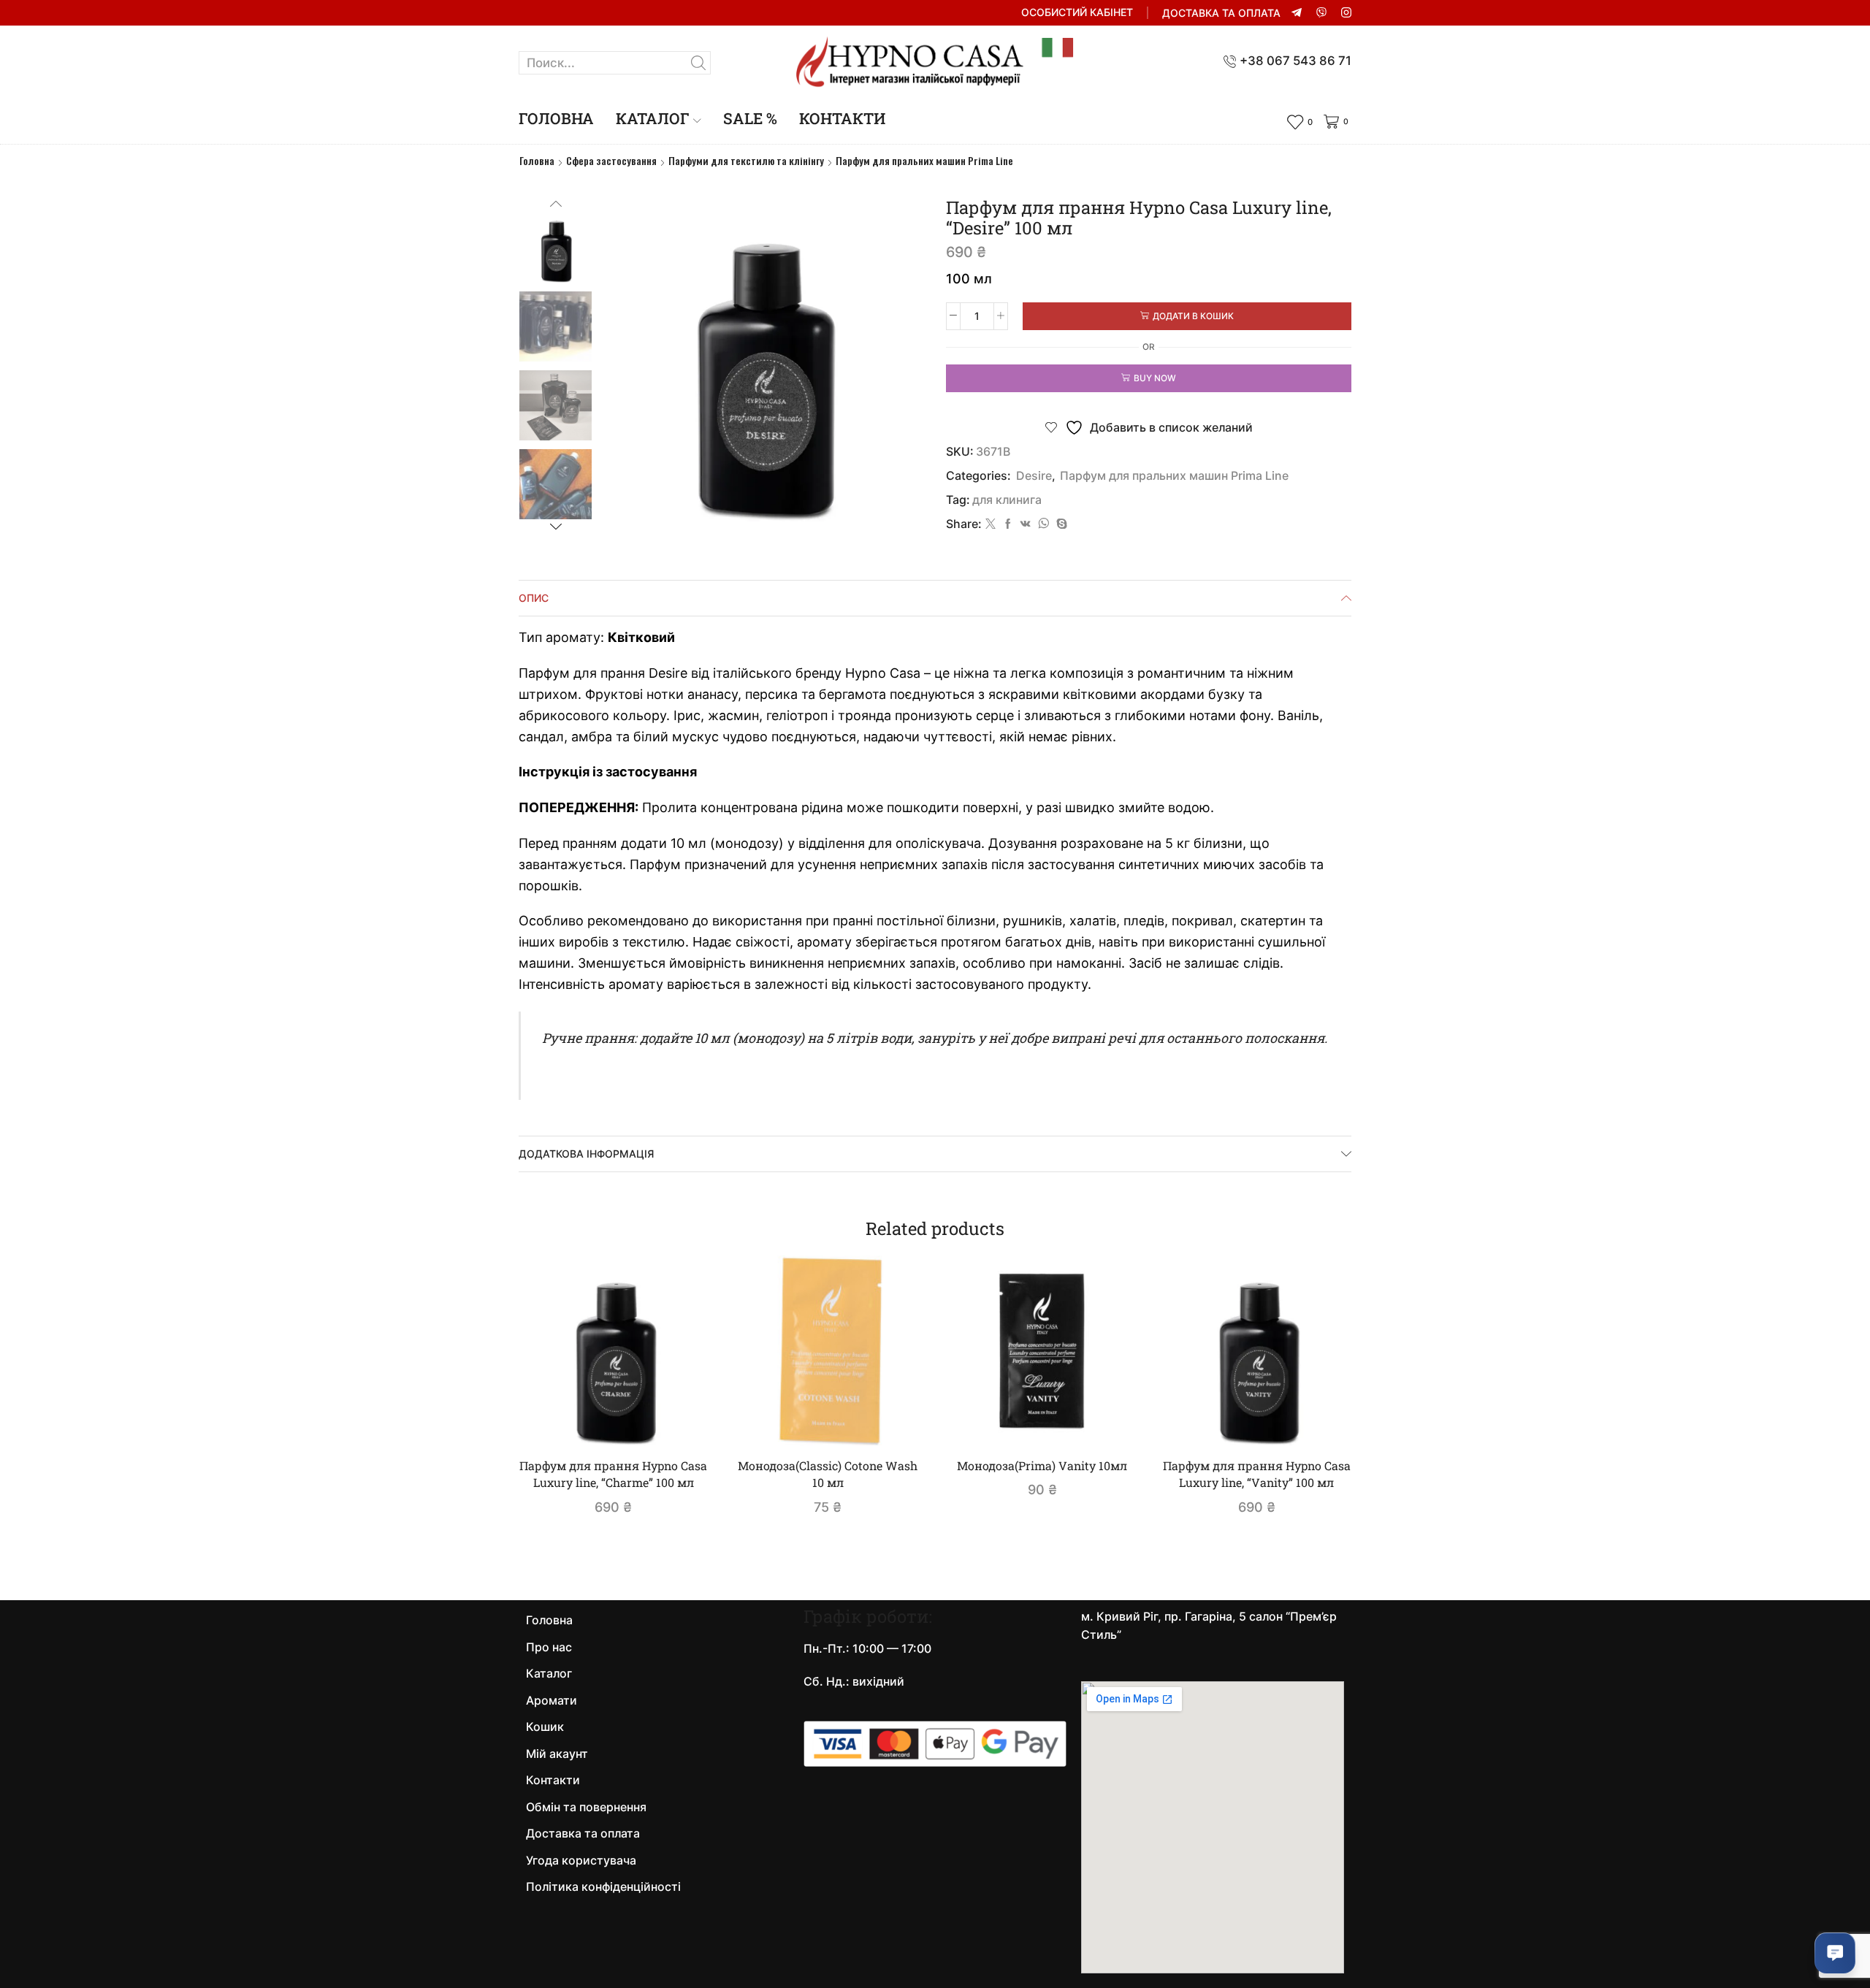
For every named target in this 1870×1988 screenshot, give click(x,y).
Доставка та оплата (1221, 13)
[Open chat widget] (1835, 1953)
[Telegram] (1297, 13)
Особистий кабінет (1077, 12)
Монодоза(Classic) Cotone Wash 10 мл (828, 1474)
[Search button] (699, 63)
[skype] (1060, 524)
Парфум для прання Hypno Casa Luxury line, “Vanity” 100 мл (1257, 1474)
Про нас (549, 1647)
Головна (556, 118)
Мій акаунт (557, 1754)
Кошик (545, 1727)
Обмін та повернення (586, 1807)
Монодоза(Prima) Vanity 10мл (1042, 1465)
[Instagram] (1346, 13)
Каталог (653, 118)
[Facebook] (1008, 524)
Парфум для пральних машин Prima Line (924, 161)
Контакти (842, 118)
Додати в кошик (1193, 316)
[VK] (1026, 524)
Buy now (1155, 378)
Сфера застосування (611, 161)
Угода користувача (581, 1861)
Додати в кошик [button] (621, 1421)
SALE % (750, 118)
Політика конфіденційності (603, 1887)
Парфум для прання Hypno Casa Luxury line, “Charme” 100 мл (613, 1474)
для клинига (1007, 500)
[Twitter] (991, 524)
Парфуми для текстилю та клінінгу (746, 161)
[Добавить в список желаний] (677, 1421)
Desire (1034, 476)
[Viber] (1321, 13)
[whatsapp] (1043, 524)
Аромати (552, 1701)
